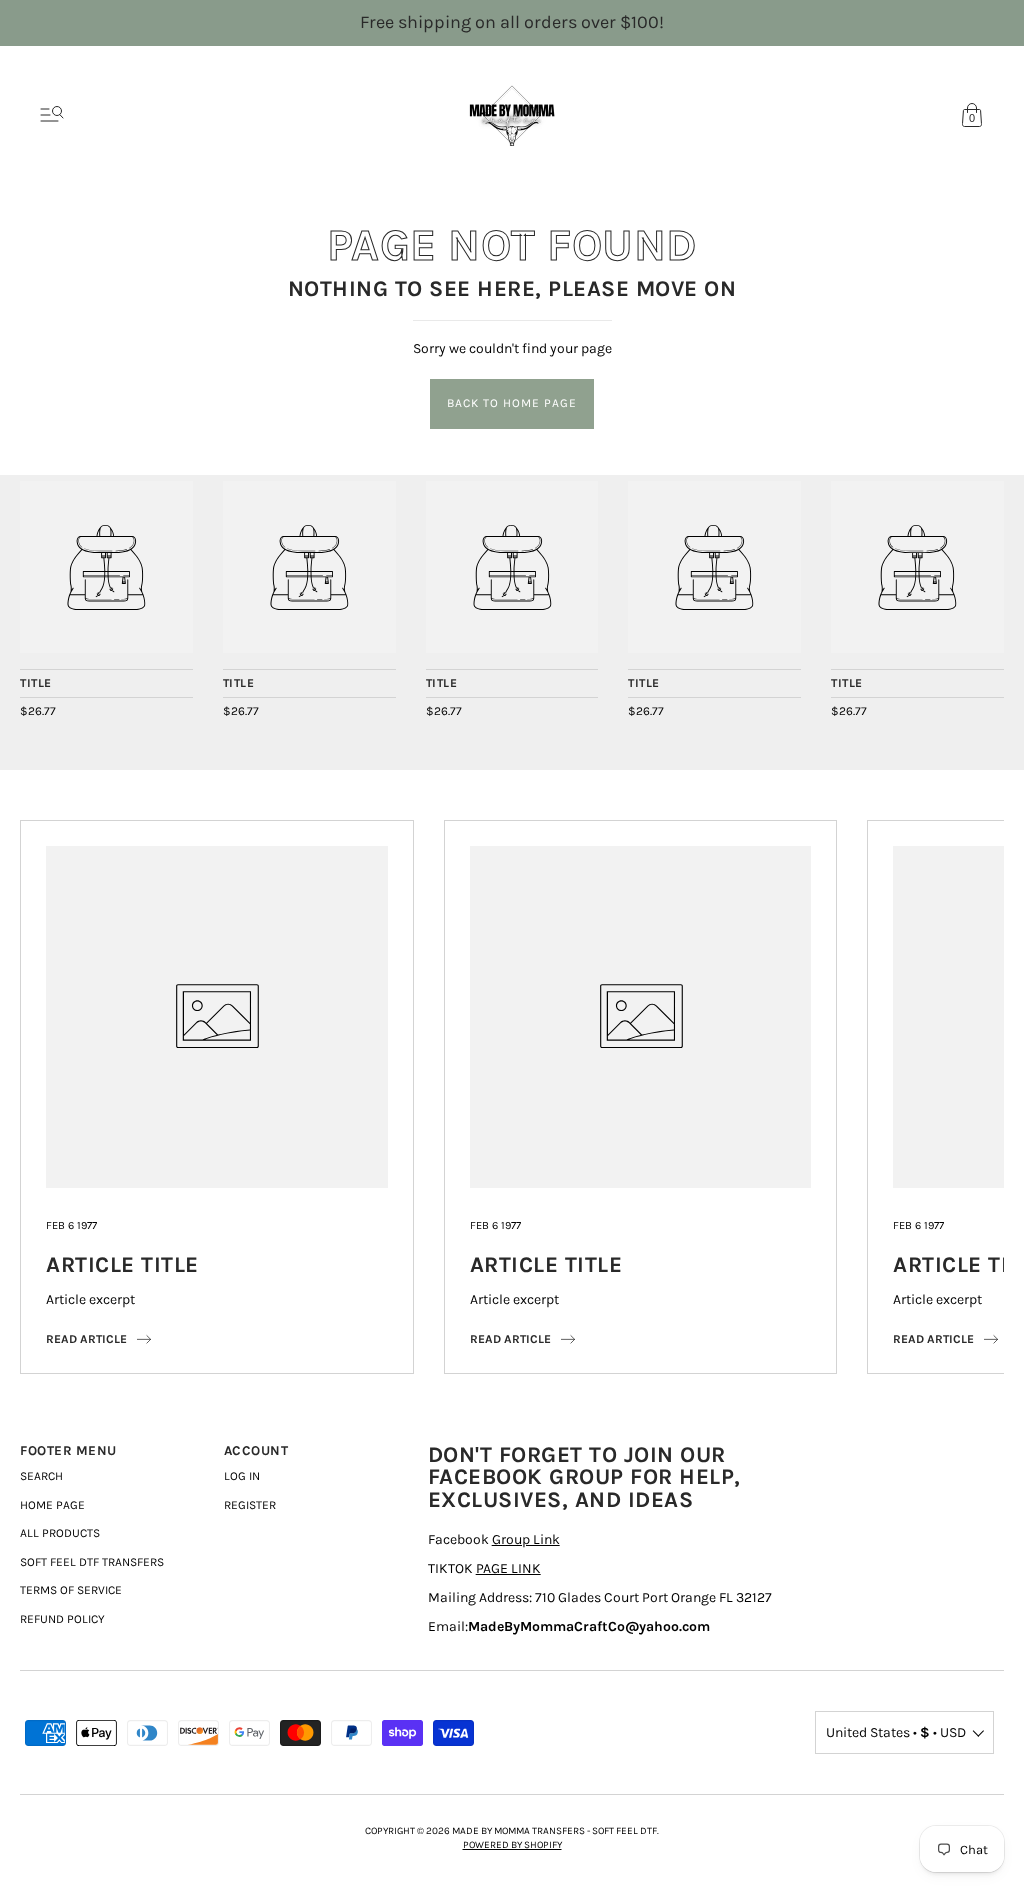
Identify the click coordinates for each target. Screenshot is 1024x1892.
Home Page (52, 1505)
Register (250, 1505)
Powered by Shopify (512, 1845)
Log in (242, 1476)
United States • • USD (896, 1732)
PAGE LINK (508, 1568)
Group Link (526, 1539)
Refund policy (62, 1619)
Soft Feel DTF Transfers (92, 1562)
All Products (60, 1533)
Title (36, 683)
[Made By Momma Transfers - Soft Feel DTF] (106, 567)
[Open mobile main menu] (52, 115)
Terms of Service (71, 1590)
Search (41, 1476)
